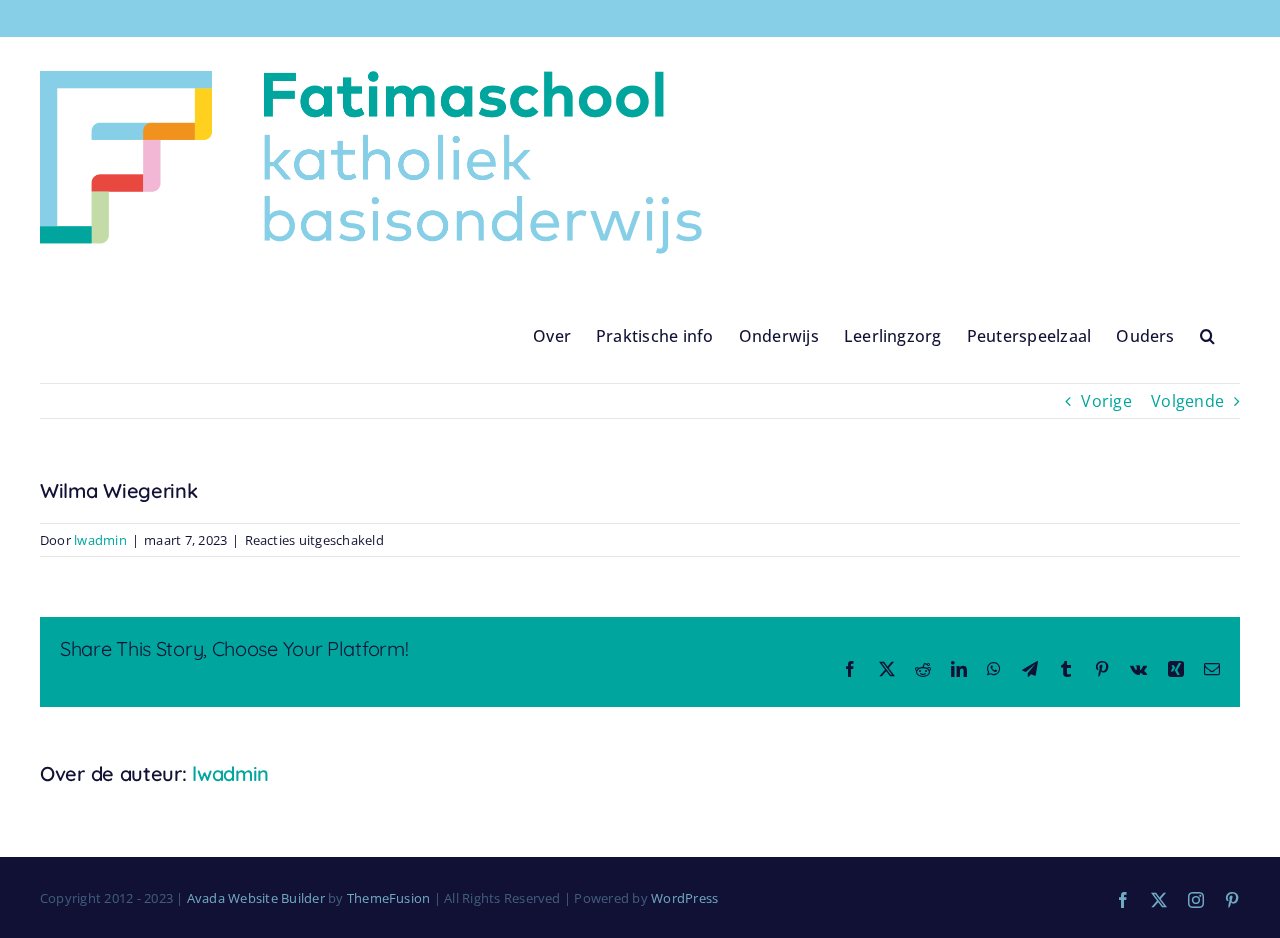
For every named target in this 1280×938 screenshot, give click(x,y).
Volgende (1187, 401)
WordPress (684, 898)
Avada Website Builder (256, 898)
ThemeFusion (389, 898)
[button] (1207, 335)
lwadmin (100, 540)
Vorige (1106, 401)
